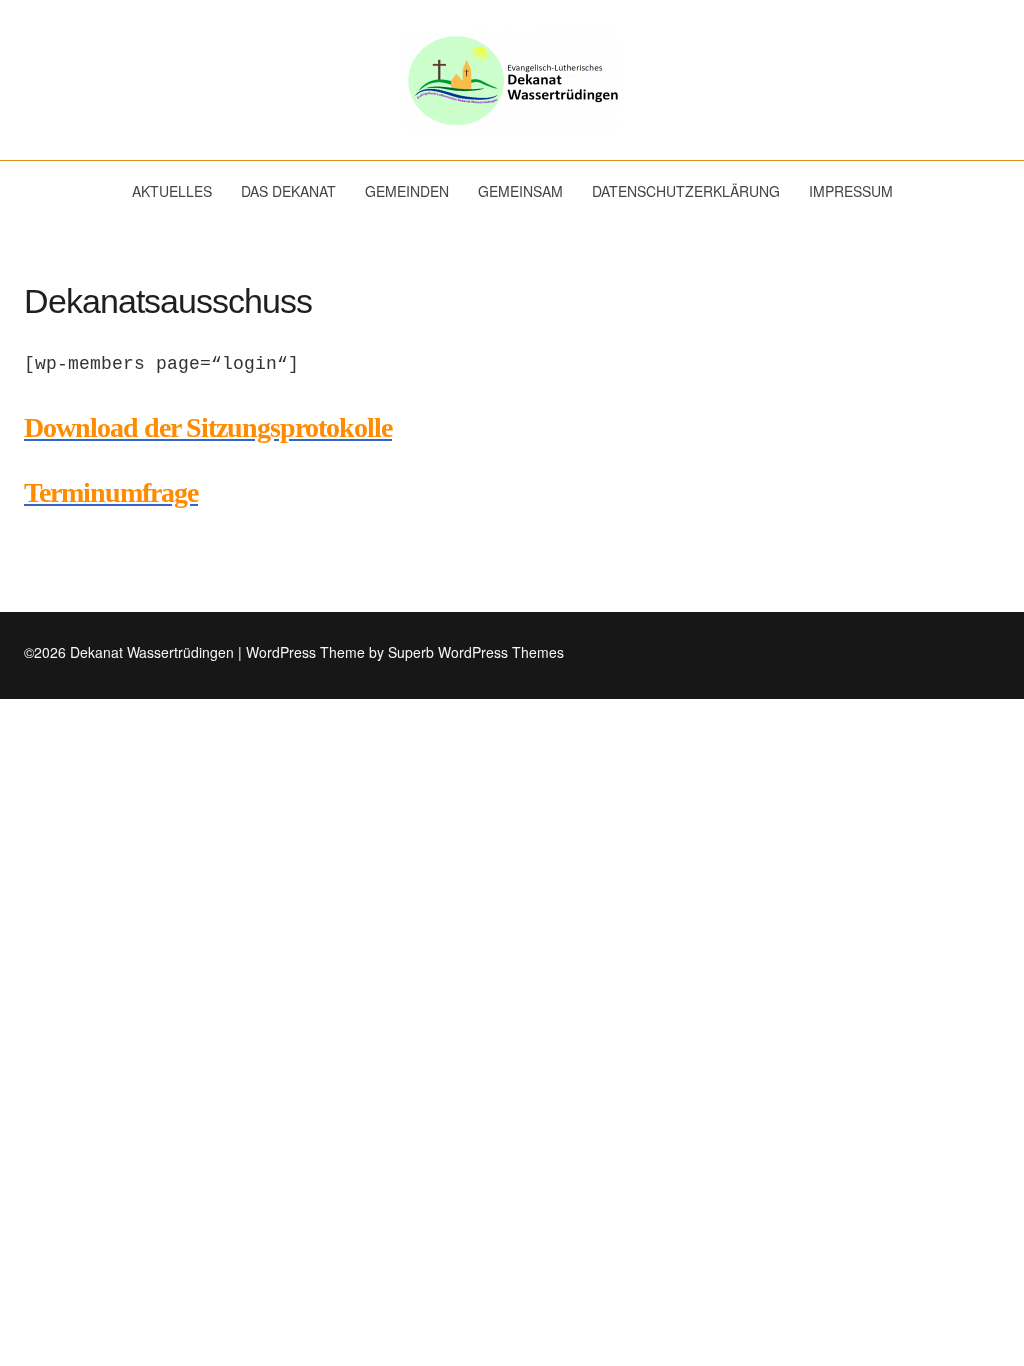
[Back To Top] (994, 652)
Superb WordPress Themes (476, 652)
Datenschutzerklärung (686, 191)
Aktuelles (172, 191)
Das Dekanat (288, 191)
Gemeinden (407, 191)
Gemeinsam (520, 191)
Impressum (851, 191)
